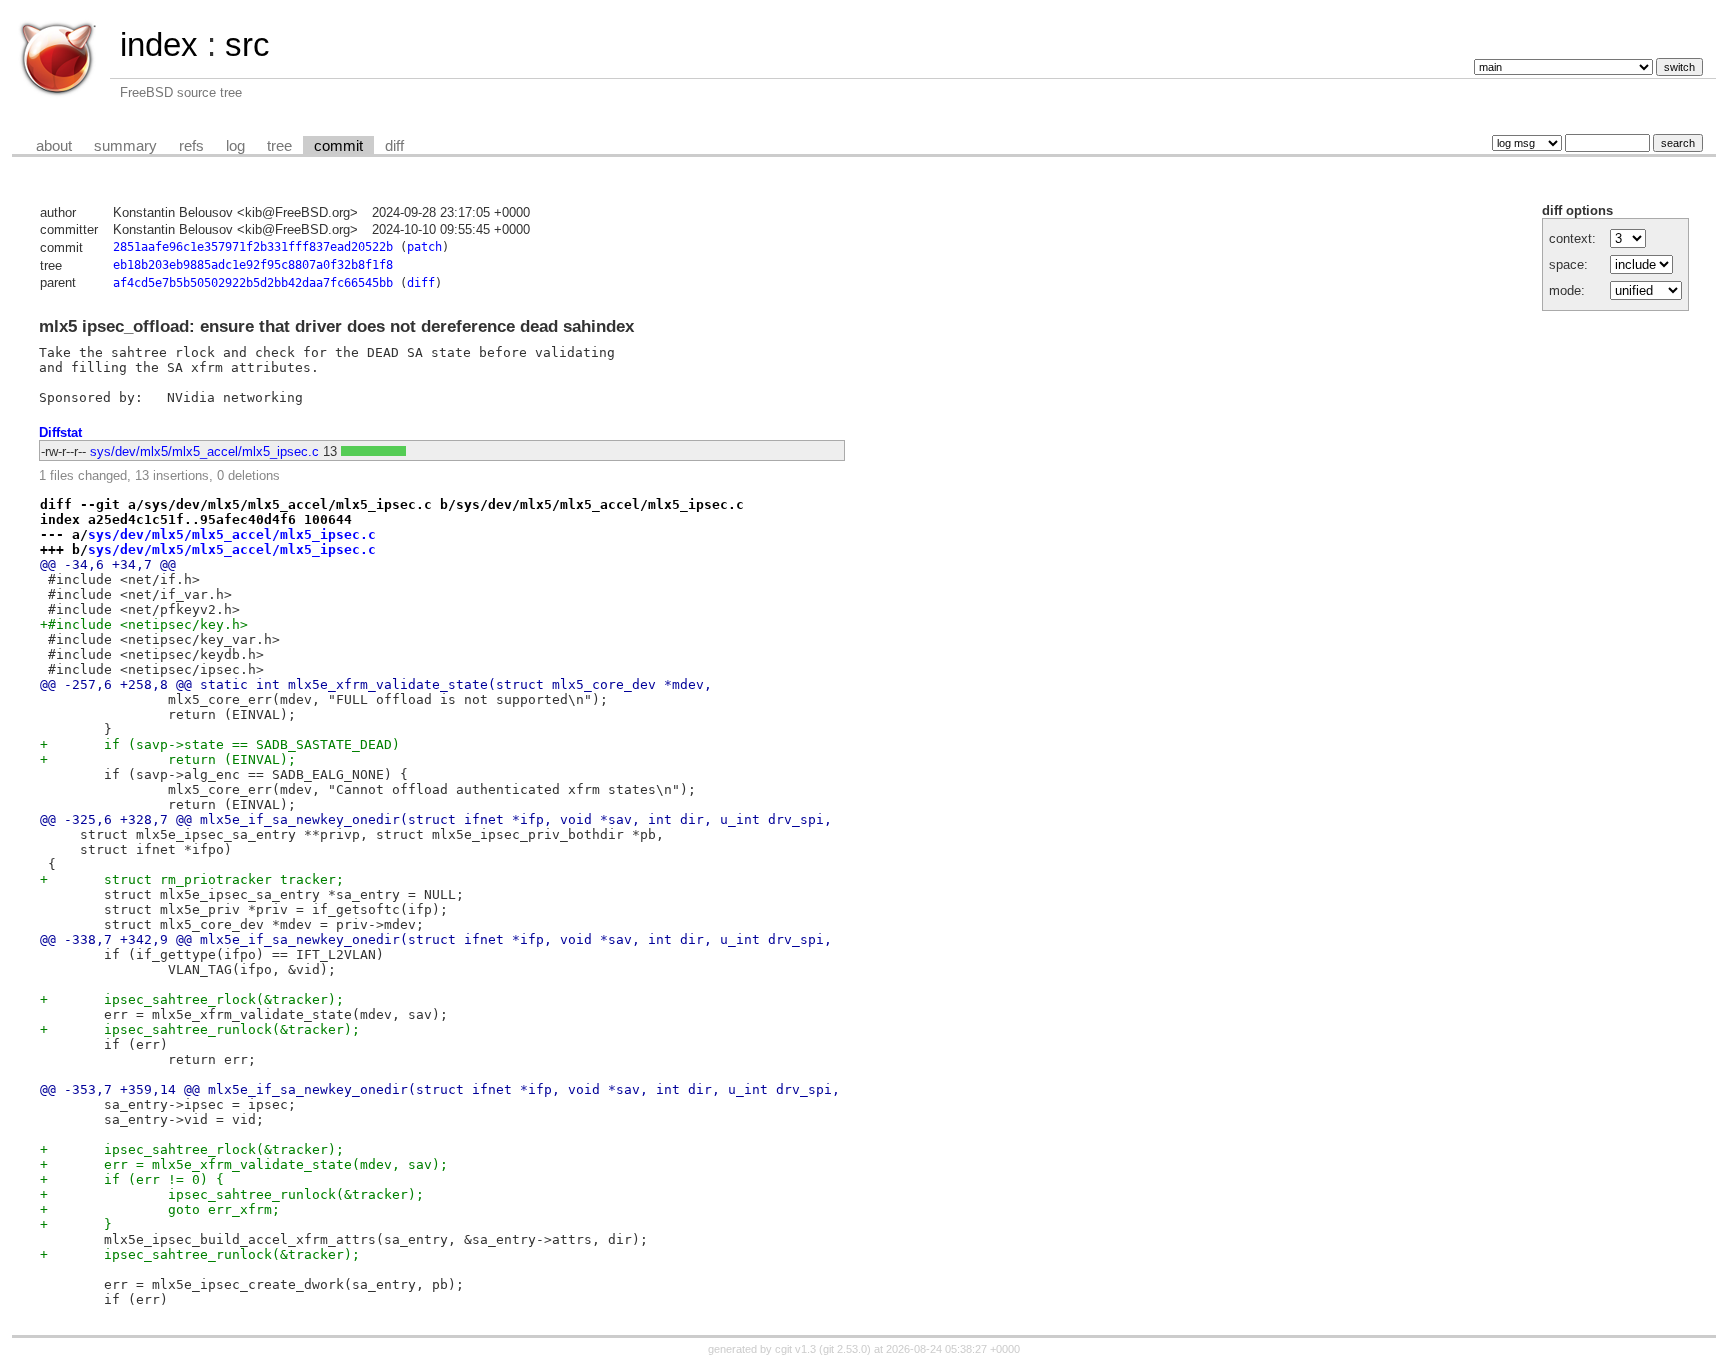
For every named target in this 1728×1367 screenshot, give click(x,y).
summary (125, 146)
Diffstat (60, 432)
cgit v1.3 (795, 1349)
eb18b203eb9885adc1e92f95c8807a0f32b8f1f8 (253, 265)
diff (394, 146)
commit (338, 146)
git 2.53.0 (845, 1349)
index (159, 44)
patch (424, 247)
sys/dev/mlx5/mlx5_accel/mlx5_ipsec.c (204, 451)
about (54, 146)
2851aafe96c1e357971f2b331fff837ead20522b (253, 247)
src (247, 44)
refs (191, 146)
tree (279, 146)
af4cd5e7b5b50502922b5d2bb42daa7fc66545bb (253, 283)
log (235, 146)
